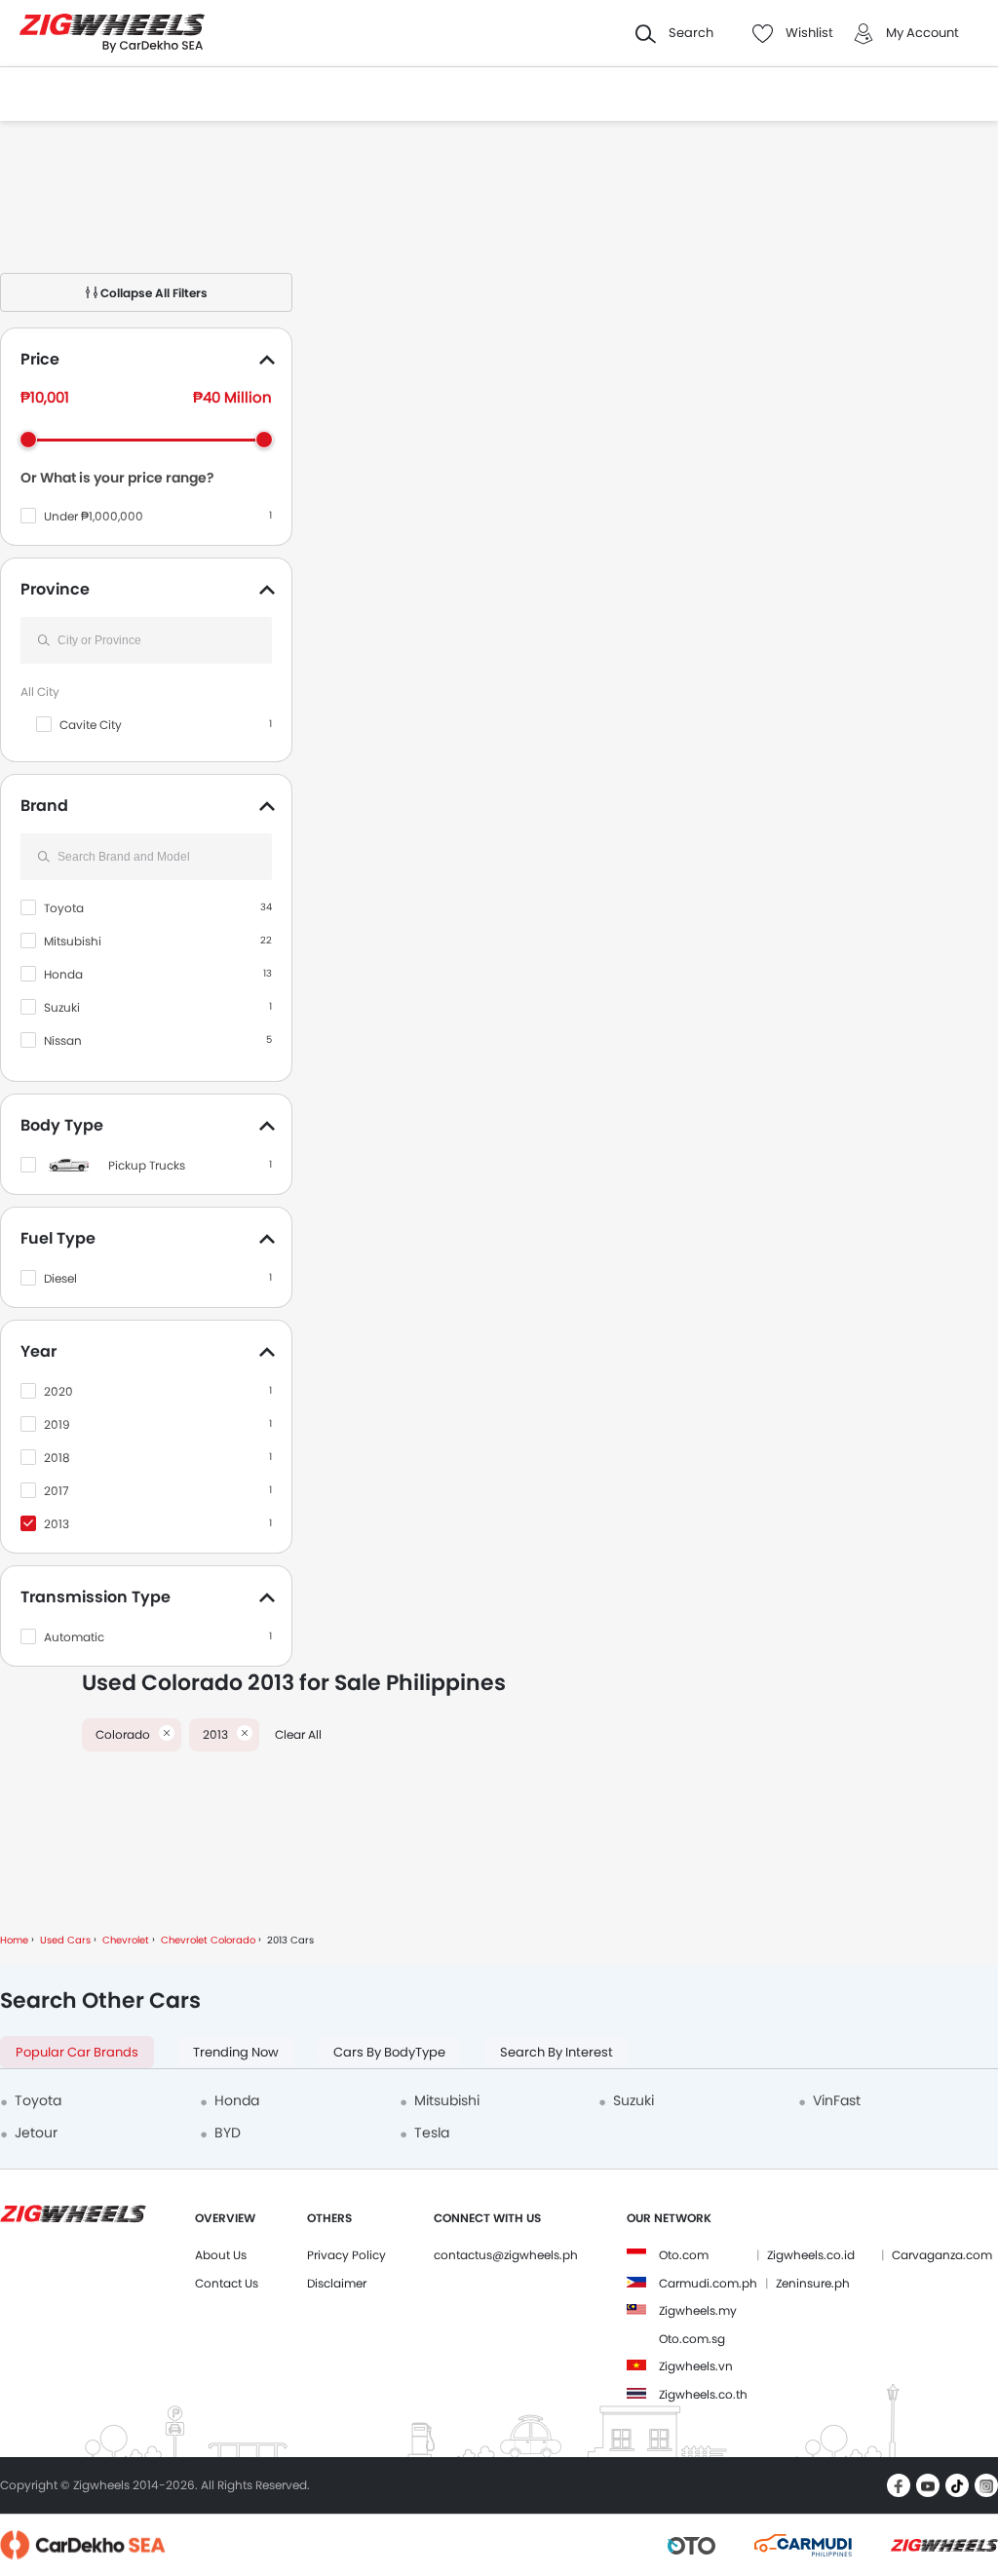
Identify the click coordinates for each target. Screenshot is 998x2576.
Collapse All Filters (153, 293)
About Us (221, 2255)
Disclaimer (337, 2283)
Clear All (298, 1734)
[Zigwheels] (112, 34)
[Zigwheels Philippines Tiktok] (957, 2485)
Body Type (62, 1125)
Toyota (64, 908)
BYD (228, 2133)
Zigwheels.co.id (811, 2255)
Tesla (432, 2133)
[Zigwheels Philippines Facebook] (899, 2485)
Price (40, 359)
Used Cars (65, 1940)
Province (55, 589)
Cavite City (91, 725)
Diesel (60, 1278)
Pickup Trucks (147, 1165)
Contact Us (227, 2283)
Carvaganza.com (942, 2255)
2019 (57, 1424)
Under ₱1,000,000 (94, 516)
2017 (57, 1491)
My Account (922, 33)
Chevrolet (126, 1940)
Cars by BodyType (389, 2052)
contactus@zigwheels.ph (506, 2255)
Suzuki (62, 1007)
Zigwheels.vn (696, 2366)
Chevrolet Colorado (208, 1940)
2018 (57, 1458)
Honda (63, 974)
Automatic (74, 1637)
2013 (57, 1524)
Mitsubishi (73, 941)
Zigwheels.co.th (703, 2394)
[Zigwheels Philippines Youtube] (928, 2485)
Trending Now (236, 2052)
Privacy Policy (346, 2255)
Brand (44, 806)
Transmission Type (96, 1597)
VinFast (837, 2100)
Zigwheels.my (698, 2310)
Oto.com (684, 2255)
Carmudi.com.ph (708, 2283)
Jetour (36, 2133)
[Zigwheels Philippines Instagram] (986, 2485)
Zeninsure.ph (813, 2283)
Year (38, 1351)
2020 (58, 1391)
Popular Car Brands (77, 2052)
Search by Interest (557, 2052)
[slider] (28, 440)
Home (14, 1940)
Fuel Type (58, 1238)
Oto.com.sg (692, 2339)
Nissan (63, 1040)
